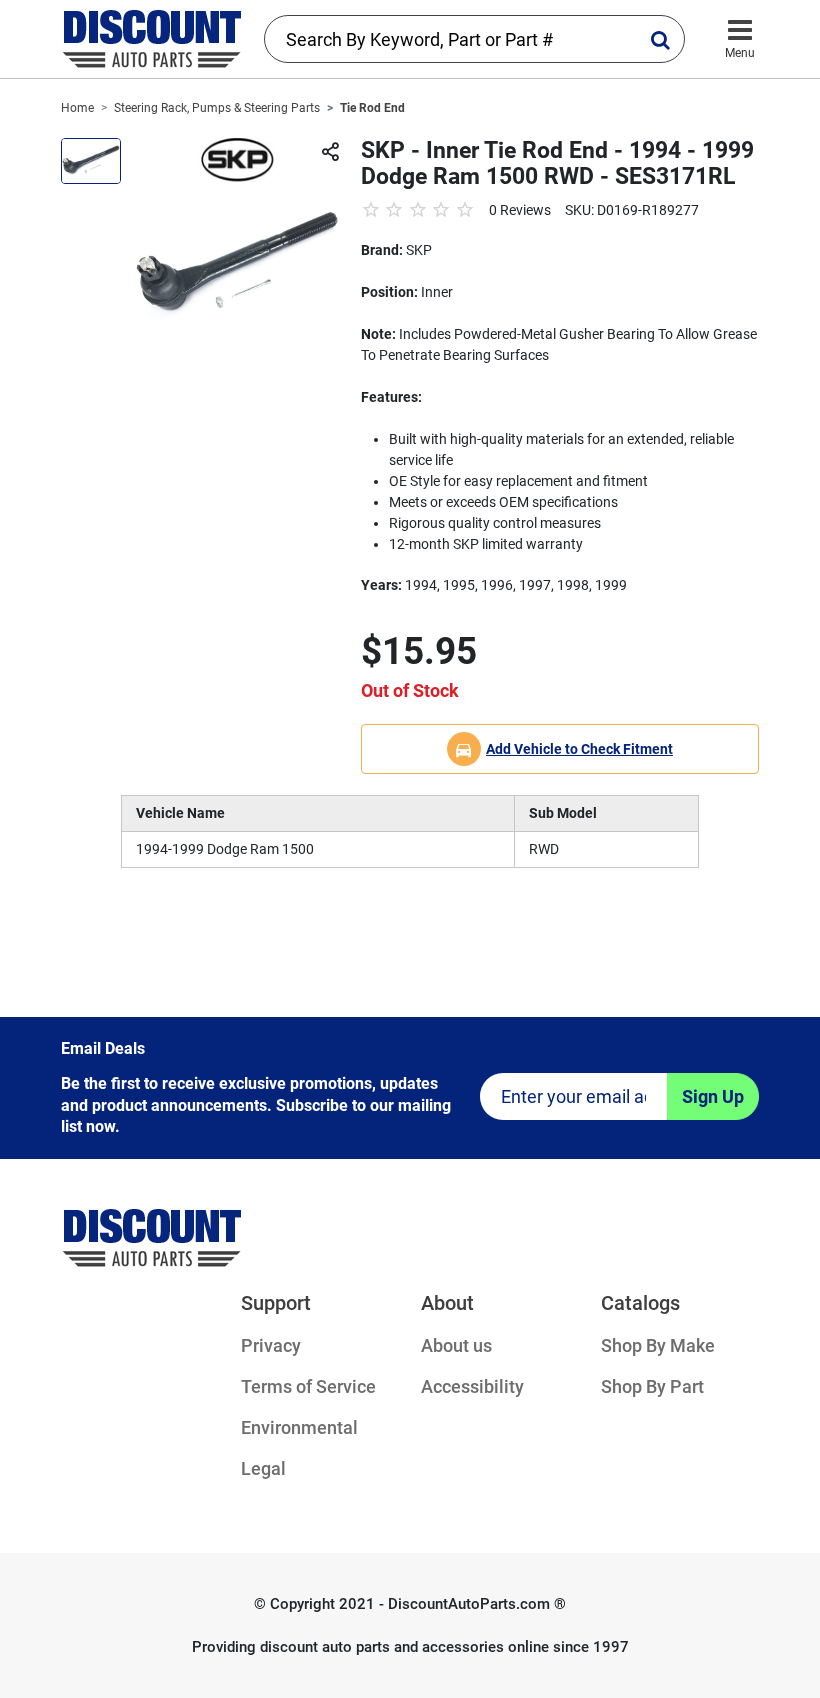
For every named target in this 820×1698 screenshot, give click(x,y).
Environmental (299, 1427)
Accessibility (472, 1386)
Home (77, 108)
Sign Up (713, 1096)
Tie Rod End (372, 108)
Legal (263, 1468)
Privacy (271, 1345)
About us (456, 1345)
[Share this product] (330, 153)
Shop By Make (658, 1345)
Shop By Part (652, 1386)
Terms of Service (308, 1386)
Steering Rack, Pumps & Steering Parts (217, 108)
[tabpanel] (237, 266)
